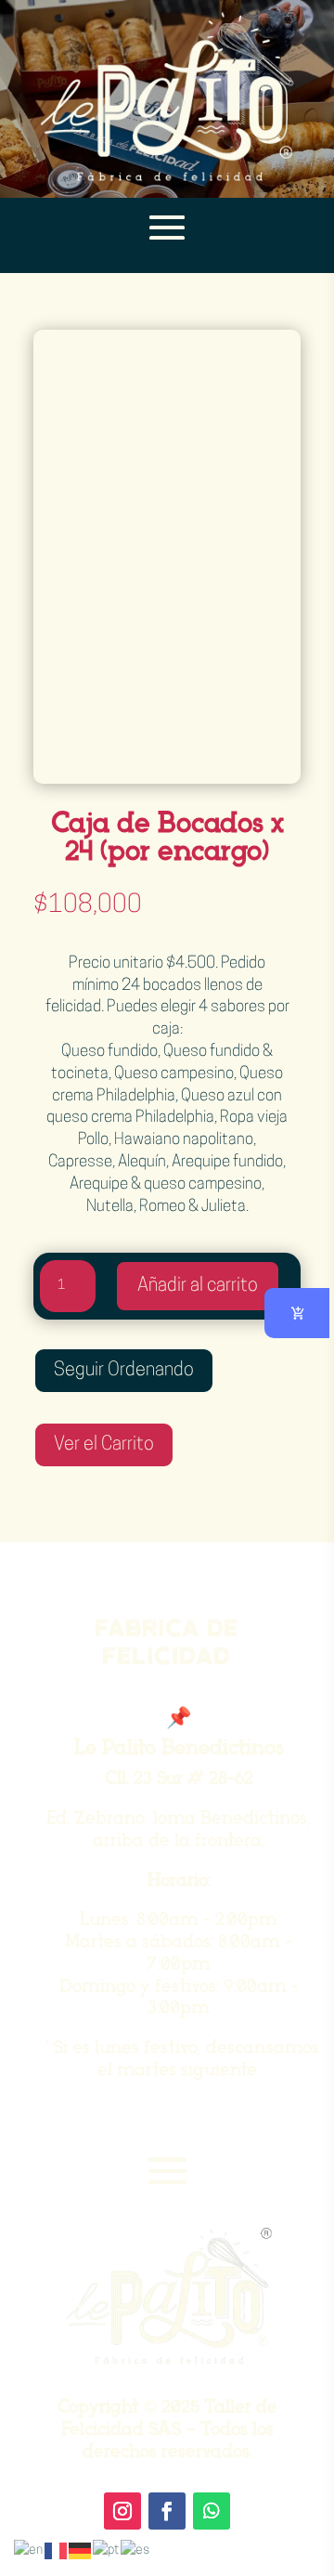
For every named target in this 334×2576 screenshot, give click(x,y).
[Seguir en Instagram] (122, 2511)
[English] (29, 2550)
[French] (57, 2550)
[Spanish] (136, 2550)
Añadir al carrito (198, 1286)
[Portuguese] (107, 2550)
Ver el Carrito (104, 1445)
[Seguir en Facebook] (167, 2511)
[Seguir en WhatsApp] (212, 2511)
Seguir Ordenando (124, 1371)
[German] (81, 2550)
